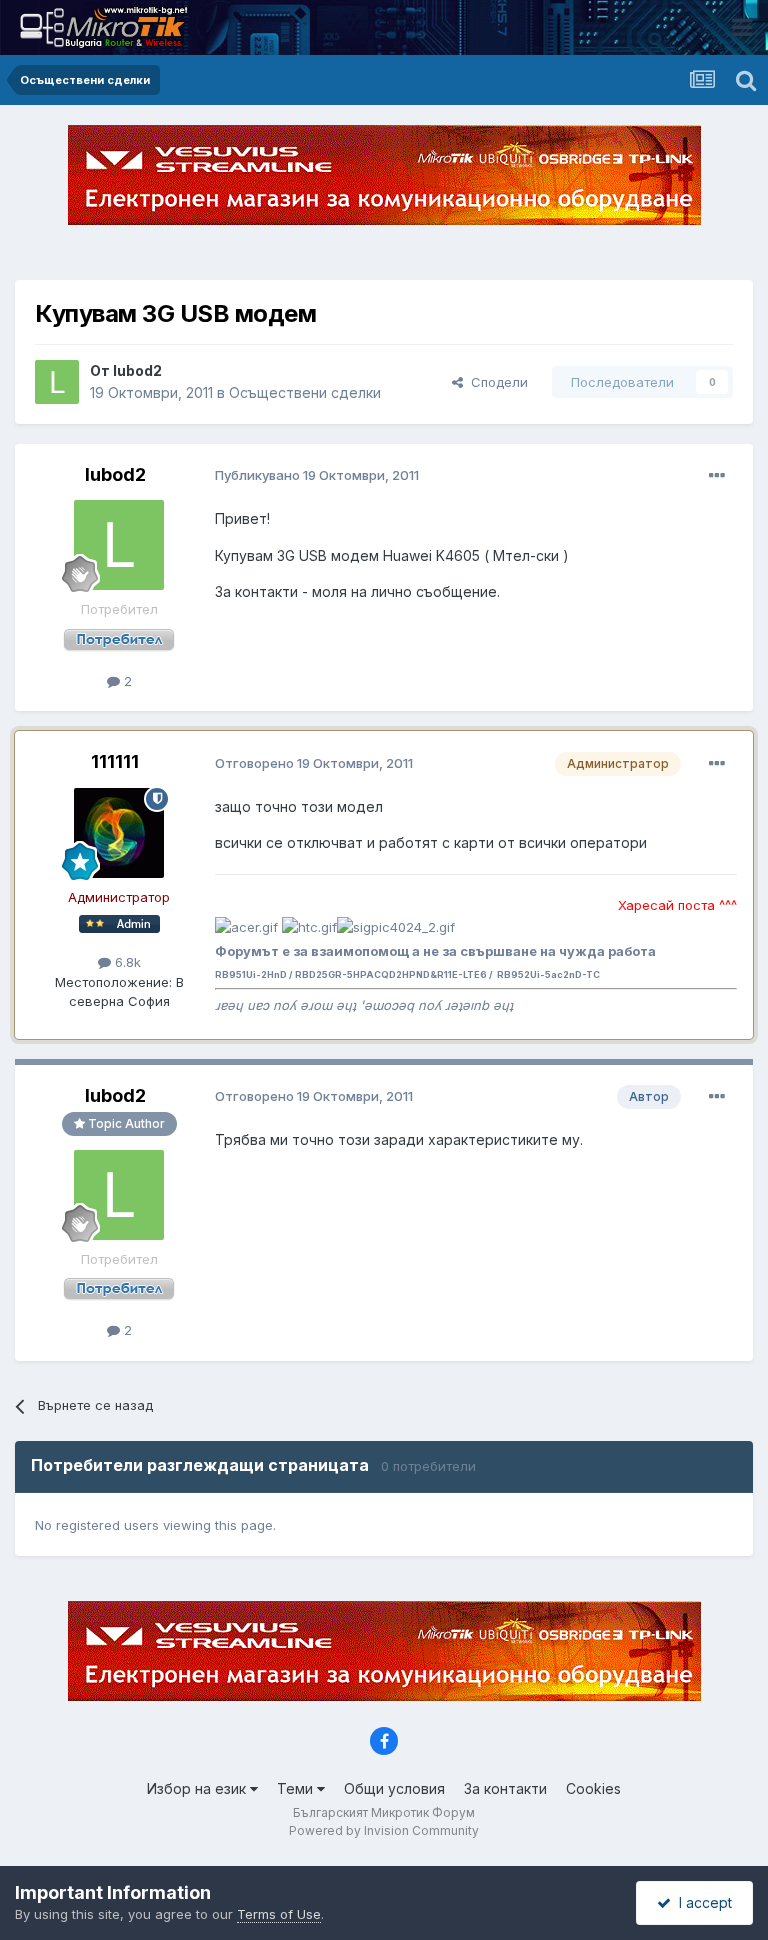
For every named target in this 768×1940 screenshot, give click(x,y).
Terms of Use (279, 1914)
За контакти (505, 1788)
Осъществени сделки (305, 392)
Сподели (495, 382)
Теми (297, 1788)
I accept (701, 1902)
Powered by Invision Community (384, 1830)
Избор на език (198, 1788)
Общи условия (394, 1788)
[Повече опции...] (717, 476)
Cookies (593, 1788)
